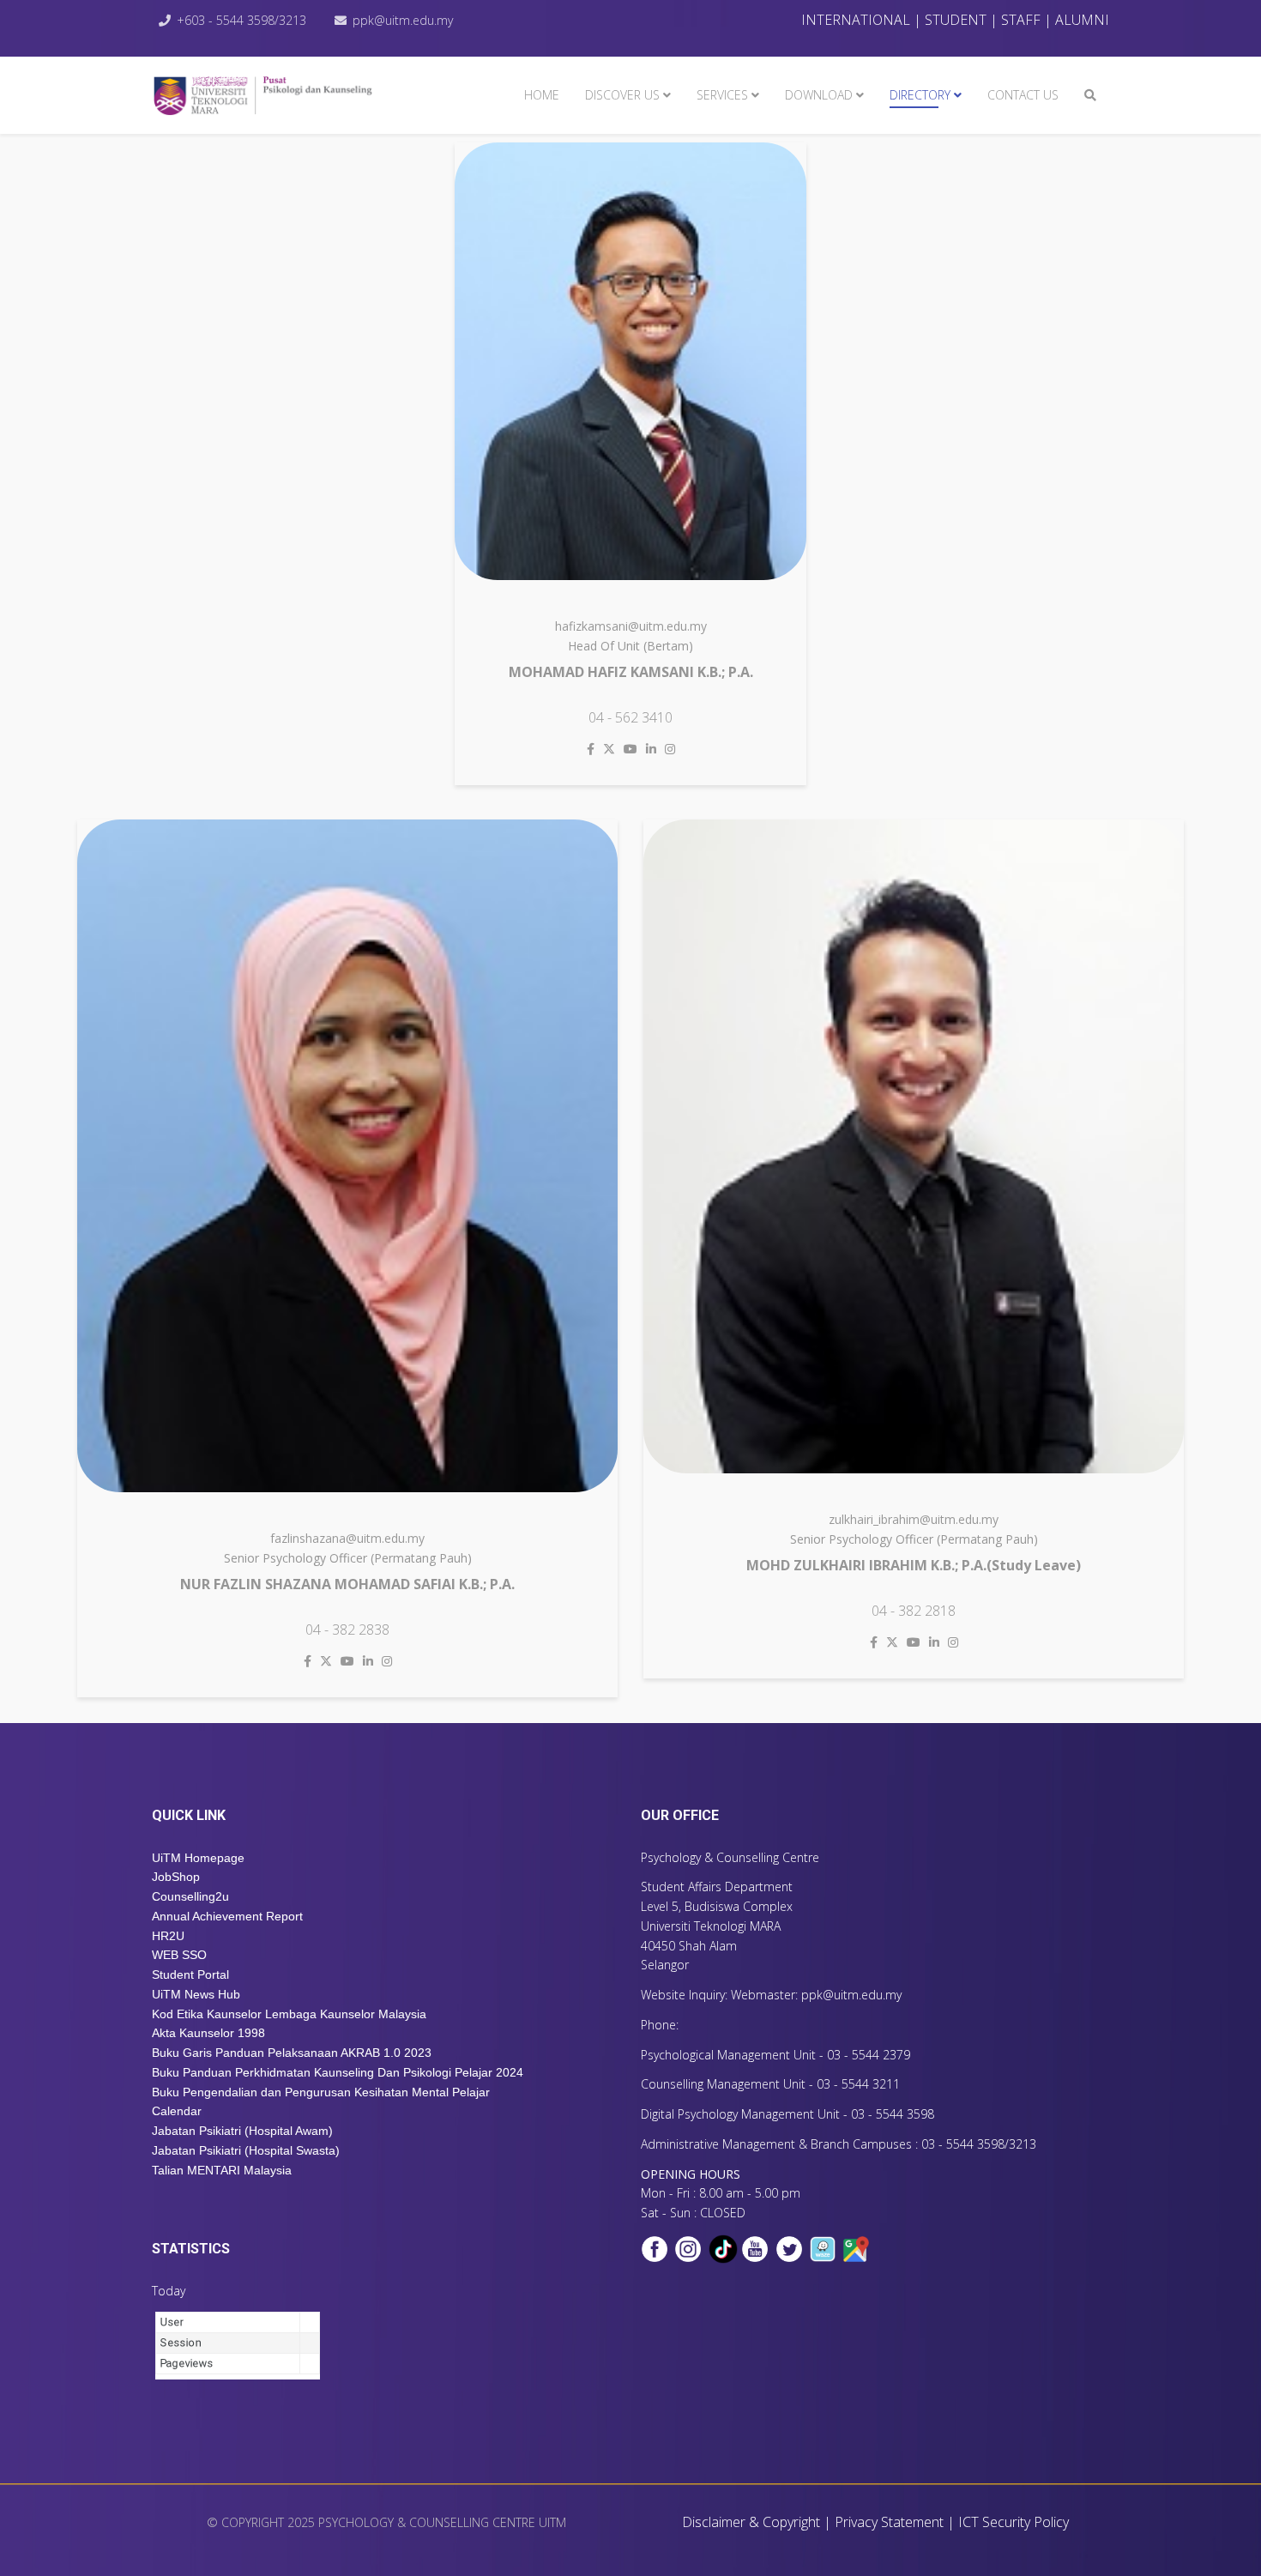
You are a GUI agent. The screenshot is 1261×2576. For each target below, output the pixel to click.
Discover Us (622, 95)
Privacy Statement (889, 2522)
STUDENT (956, 20)
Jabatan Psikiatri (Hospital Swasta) (246, 2150)
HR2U (168, 1936)
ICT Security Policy (1014, 2522)
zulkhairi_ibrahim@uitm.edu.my (914, 1519)
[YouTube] (630, 749)
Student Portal (190, 1974)
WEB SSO (179, 1955)
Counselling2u (190, 1896)
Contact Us (1023, 95)
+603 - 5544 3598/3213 (241, 20)
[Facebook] (591, 749)
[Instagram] (670, 749)
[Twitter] (609, 749)
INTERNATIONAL (856, 20)
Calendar (177, 2111)
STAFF (1021, 20)
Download (819, 95)
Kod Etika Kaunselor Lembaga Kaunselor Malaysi (286, 2014)
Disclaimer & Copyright (751, 2522)
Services (722, 95)
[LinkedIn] (651, 749)
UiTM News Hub (196, 1994)
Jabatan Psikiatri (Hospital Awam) (242, 2131)
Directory (920, 95)
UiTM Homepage (198, 1858)
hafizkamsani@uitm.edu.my (631, 626)
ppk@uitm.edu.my (403, 20)
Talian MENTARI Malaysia (222, 2170)
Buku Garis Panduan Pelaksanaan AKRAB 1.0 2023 (292, 2053)
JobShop (176, 1877)
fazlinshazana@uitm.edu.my (347, 1538)
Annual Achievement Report (227, 1916)
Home (542, 95)
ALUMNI (1082, 20)
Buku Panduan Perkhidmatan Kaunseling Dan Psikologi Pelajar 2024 (338, 2072)
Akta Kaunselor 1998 (210, 2033)
